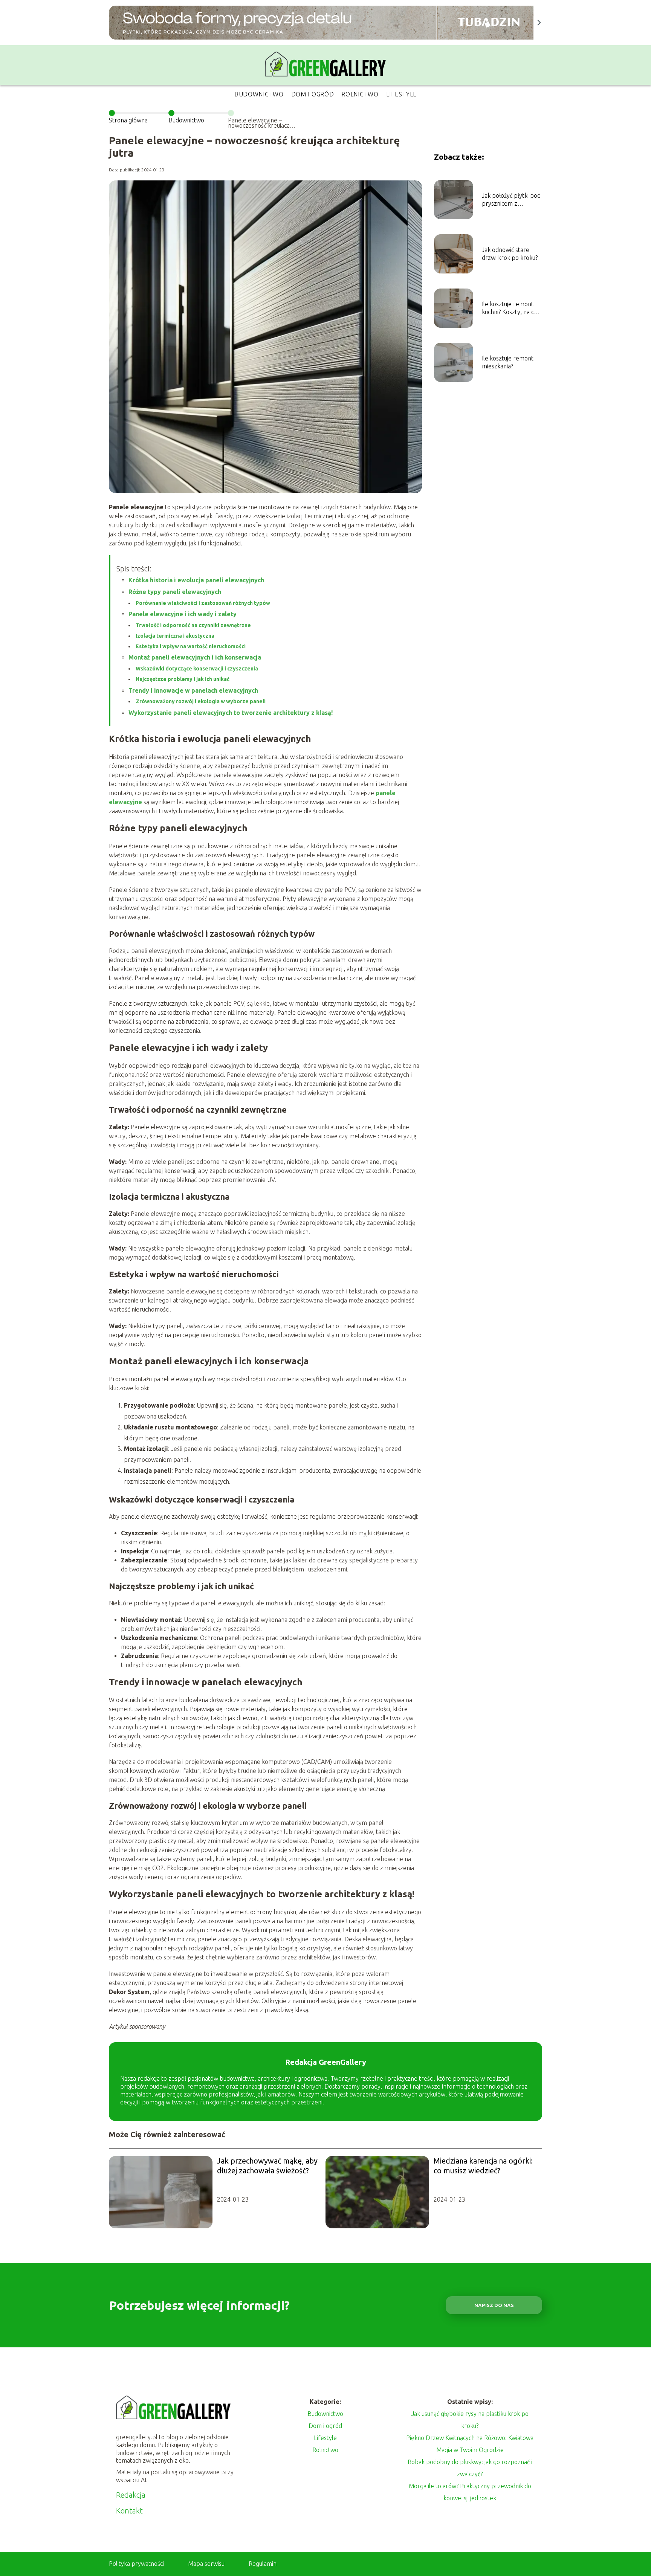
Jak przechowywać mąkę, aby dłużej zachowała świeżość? (267, 2166)
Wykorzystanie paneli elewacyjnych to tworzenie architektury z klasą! (231, 713)
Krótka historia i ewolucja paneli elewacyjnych (196, 580)
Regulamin (263, 2564)
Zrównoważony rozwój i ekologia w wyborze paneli (201, 701)
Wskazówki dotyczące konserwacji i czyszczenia (197, 669)
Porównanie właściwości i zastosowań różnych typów (203, 603)
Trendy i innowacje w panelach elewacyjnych (193, 690)
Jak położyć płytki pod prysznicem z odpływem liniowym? (511, 200)
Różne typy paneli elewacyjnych (175, 592)
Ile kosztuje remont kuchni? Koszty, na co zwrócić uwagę (510, 308)
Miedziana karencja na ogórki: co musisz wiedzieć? (483, 2166)
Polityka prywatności (136, 2564)
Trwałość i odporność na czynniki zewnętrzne (193, 625)
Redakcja (131, 2495)
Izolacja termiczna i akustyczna (175, 636)
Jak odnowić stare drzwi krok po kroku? (510, 254)
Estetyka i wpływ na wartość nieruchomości (191, 646)
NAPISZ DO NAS (494, 2305)
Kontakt (129, 2511)
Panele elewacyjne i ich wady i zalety (183, 614)
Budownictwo (259, 94)
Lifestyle (401, 94)
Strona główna (128, 120)
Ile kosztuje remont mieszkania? (508, 362)
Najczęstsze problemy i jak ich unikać (183, 679)
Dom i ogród (313, 94)
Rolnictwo (360, 94)
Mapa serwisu (206, 2564)
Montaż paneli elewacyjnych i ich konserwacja (195, 657)
